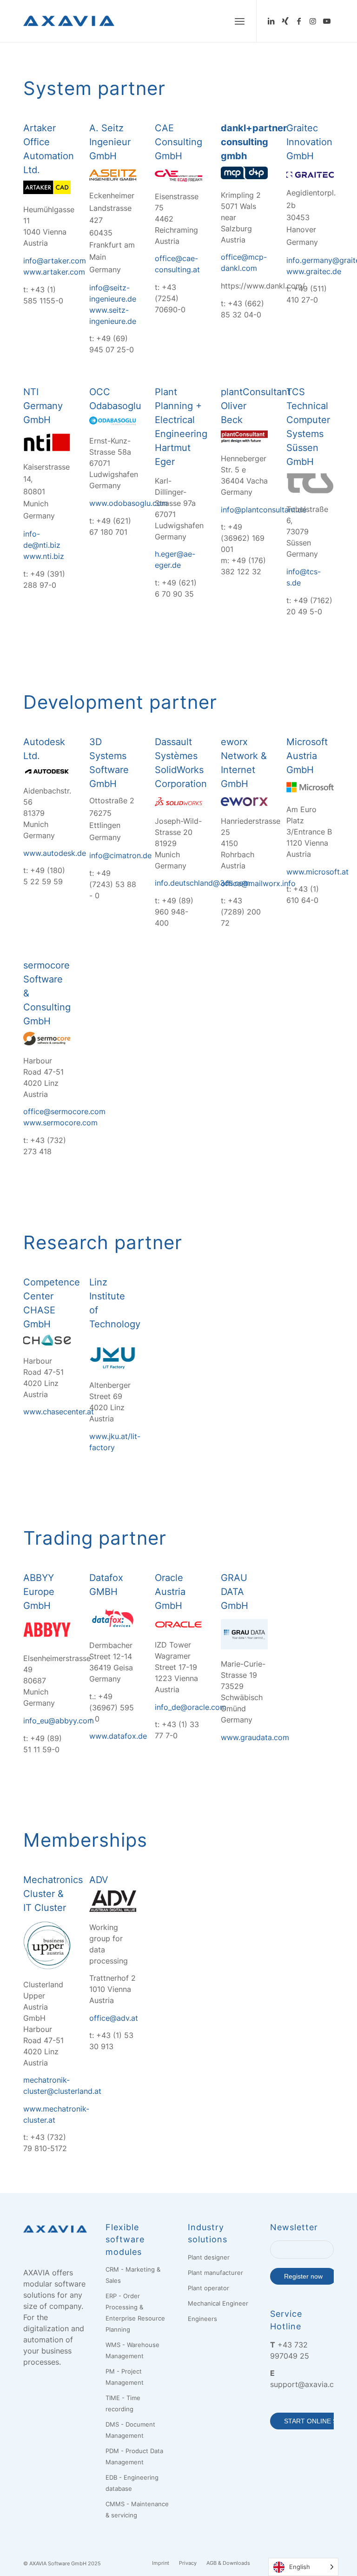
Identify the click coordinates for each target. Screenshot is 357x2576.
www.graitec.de (314, 271)
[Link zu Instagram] (313, 21)
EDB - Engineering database (132, 2483)
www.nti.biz (44, 556)
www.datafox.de (118, 1736)
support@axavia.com (307, 2384)
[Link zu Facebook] (299, 21)
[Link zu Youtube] (327, 21)
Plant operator (208, 2288)
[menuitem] (240, 21)
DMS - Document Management (130, 2430)
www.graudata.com (255, 1737)
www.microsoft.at (317, 872)
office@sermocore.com (64, 1111)
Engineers (202, 2319)
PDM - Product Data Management (134, 2456)
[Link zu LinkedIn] (271, 21)
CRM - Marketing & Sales (133, 2275)
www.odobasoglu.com (129, 503)
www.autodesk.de (55, 853)
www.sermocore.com (60, 1123)
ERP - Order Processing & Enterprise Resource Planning (135, 2313)
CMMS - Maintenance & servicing (137, 2509)
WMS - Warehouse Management (132, 2350)
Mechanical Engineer (218, 2303)
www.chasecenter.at (59, 1412)
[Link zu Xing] (285, 21)
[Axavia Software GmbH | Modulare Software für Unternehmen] (69, 21)
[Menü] (240, 21)
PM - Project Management (125, 2377)
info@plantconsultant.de (264, 510)
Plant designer (209, 2257)
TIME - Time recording (123, 2403)
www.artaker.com (54, 272)
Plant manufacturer (215, 2273)
